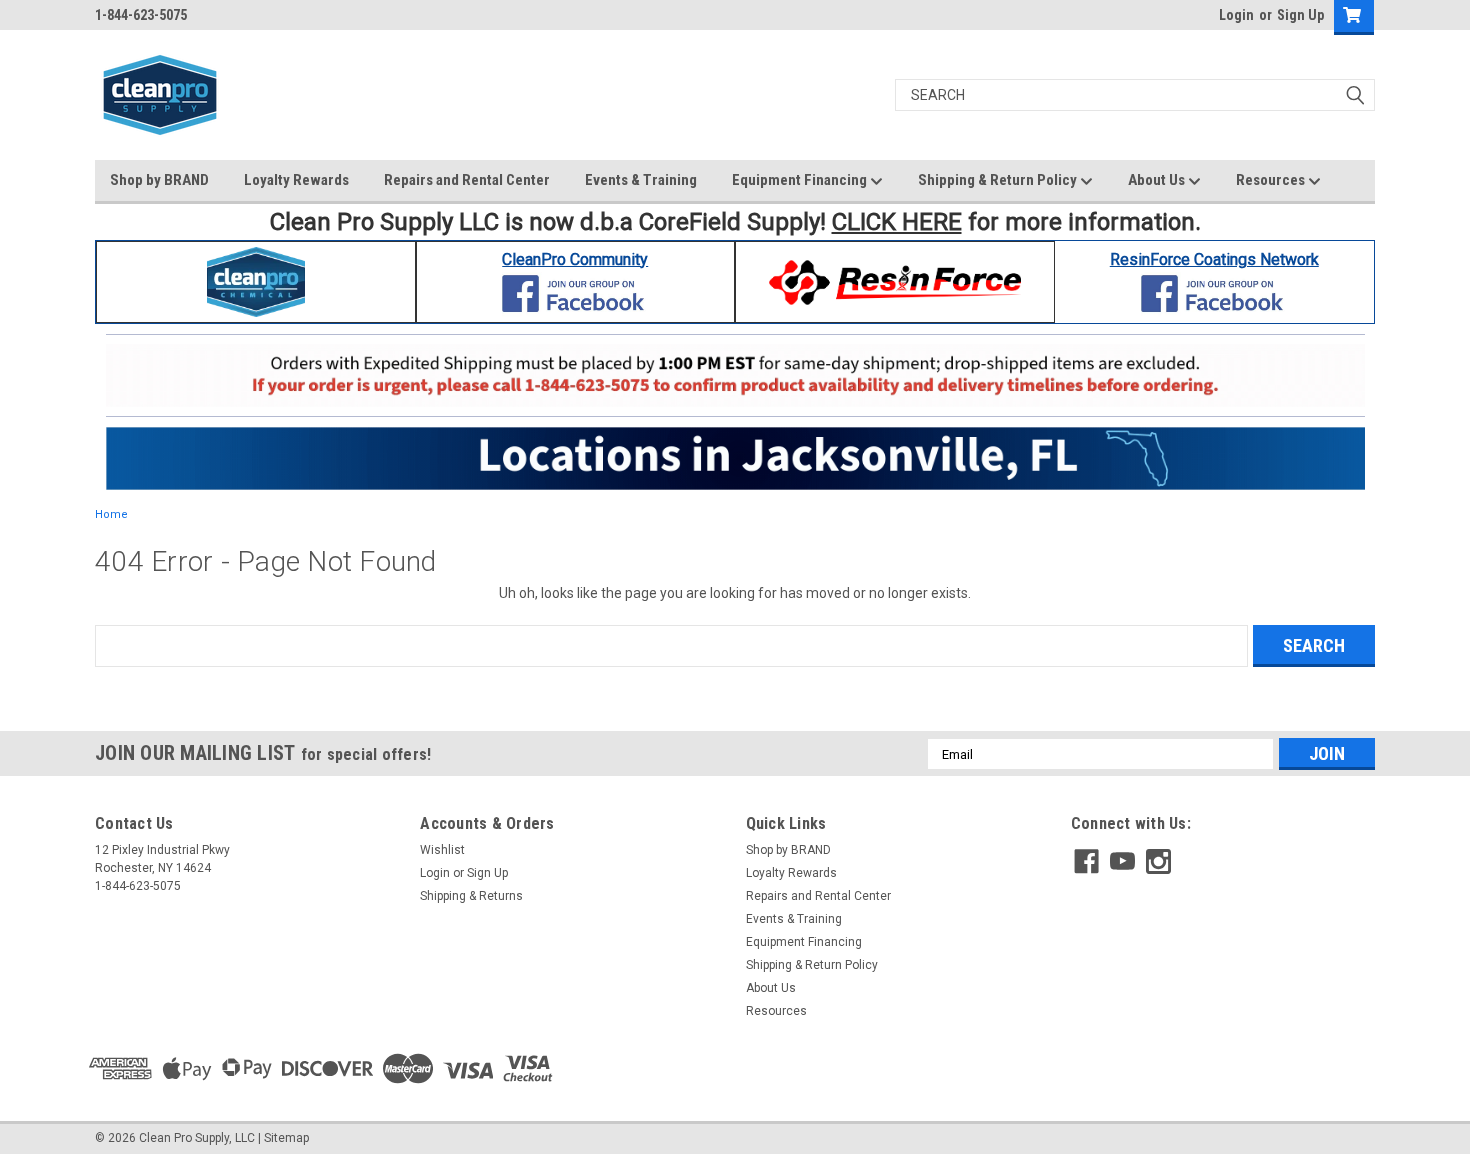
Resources (1272, 180)
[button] (256, 282)
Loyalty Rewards (296, 180)
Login (1236, 15)
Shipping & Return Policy (999, 180)
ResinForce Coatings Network (1214, 259)
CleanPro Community (575, 259)
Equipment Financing (801, 180)
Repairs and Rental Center (467, 180)
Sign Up (1300, 15)
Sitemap (286, 1138)
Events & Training (641, 180)
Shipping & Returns (471, 896)
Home (111, 514)
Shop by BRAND (159, 180)
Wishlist (442, 850)
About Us (1158, 180)
